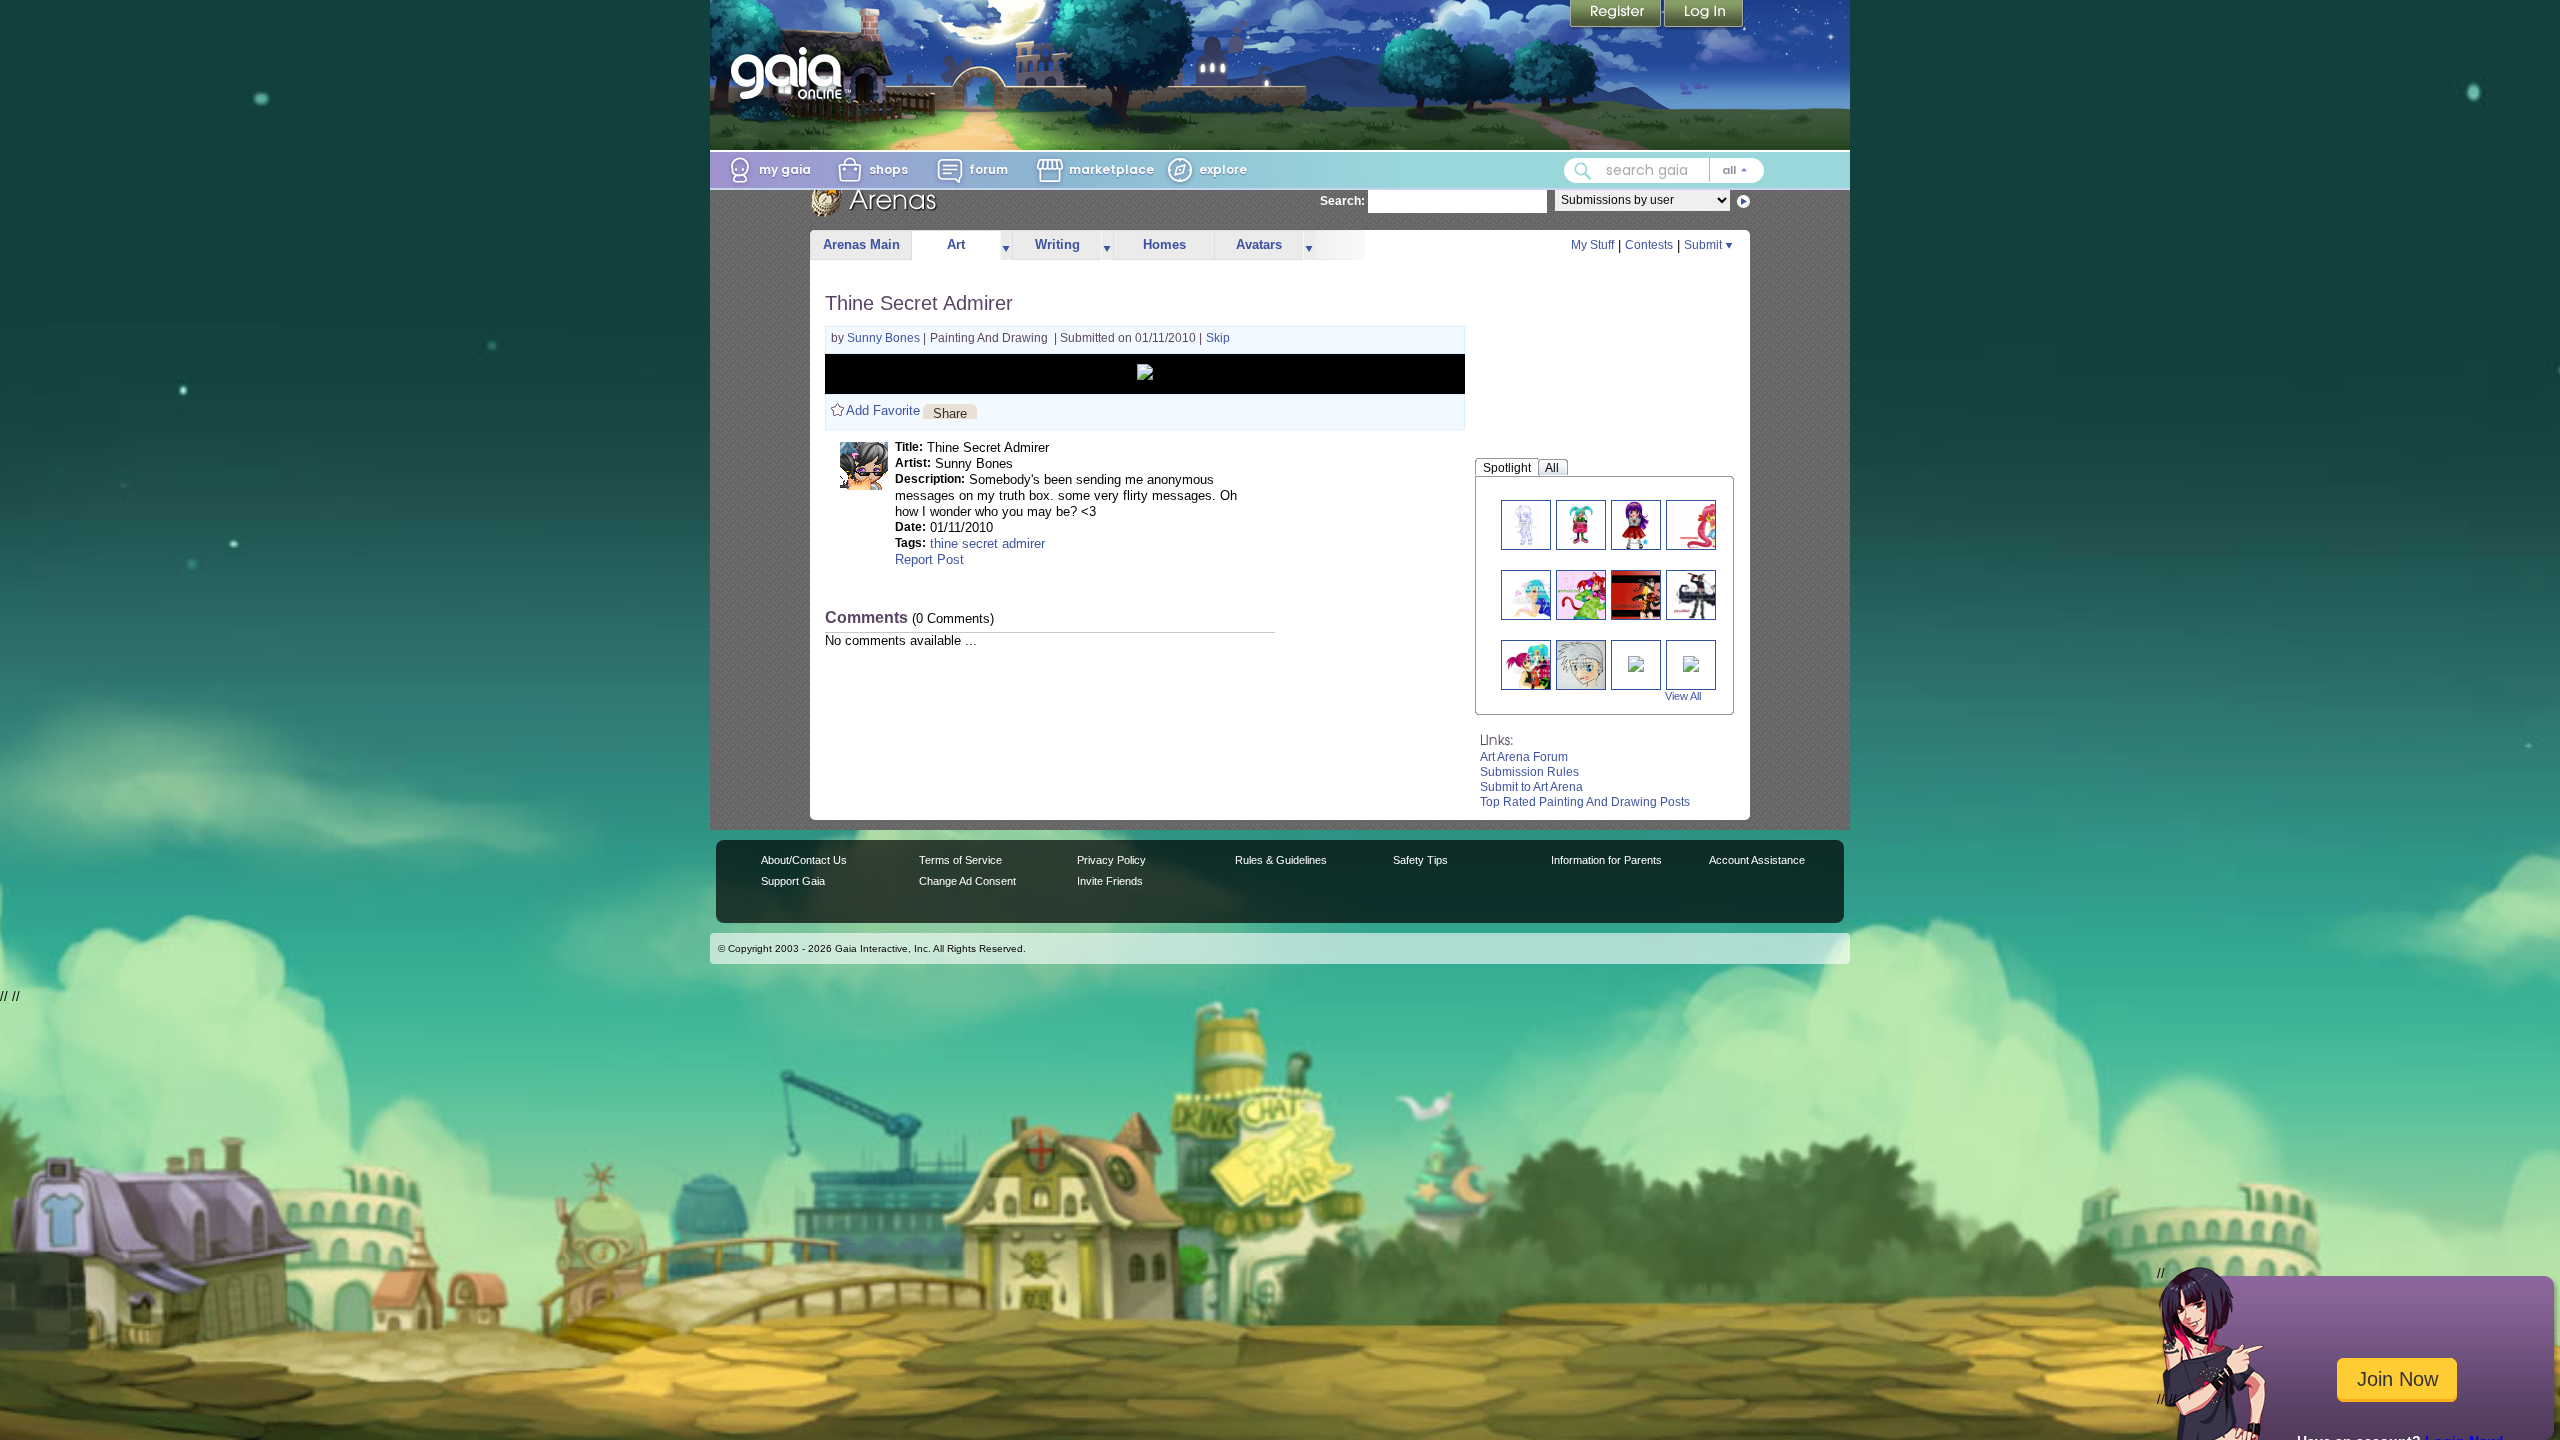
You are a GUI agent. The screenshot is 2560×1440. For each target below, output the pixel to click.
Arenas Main (861, 244)
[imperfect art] (1635, 524)
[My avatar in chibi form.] (1525, 524)
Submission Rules (1529, 772)
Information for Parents (1606, 860)
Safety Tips (1420, 860)
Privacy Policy (1111, 860)
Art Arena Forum (1524, 757)
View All (1683, 696)
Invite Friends (1110, 881)
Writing (1057, 244)
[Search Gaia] (1583, 171)
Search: (1342, 201)
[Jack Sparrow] (1636, 662)
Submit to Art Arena (1531, 787)
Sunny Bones (885, 338)
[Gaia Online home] (791, 73)
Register (1617, 15)
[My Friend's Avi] (1582, 664)
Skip (1218, 338)
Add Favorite (883, 410)
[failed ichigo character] (1580, 524)
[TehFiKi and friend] (1691, 662)
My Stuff (1592, 245)
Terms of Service (960, 860)
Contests (1649, 245)
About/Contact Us (804, 860)
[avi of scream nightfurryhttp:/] (1698, 594)
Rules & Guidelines (1281, 860)
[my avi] (1644, 594)
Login (1704, 15)
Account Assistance (1757, 860)
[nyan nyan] (1589, 594)
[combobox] (1664, 170)
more (1006, 245)
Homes (1164, 244)
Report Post (929, 559)
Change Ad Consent (967, 881)
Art (956, 244)
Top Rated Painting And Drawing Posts (1585, 802)
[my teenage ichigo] (1545, 594)
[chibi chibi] (1710, 524)
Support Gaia (793, 881)
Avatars (1259, 244)
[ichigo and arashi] (1544, 664)
